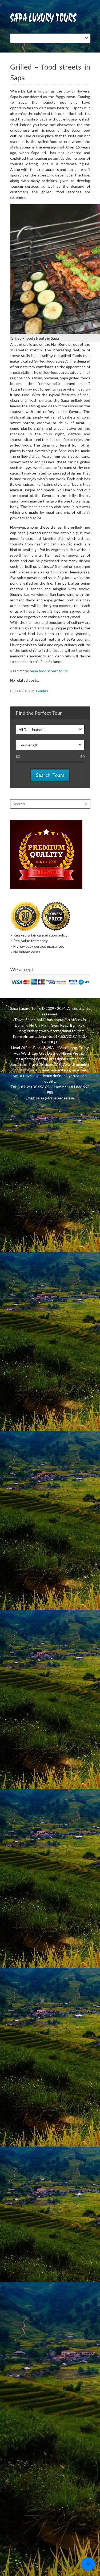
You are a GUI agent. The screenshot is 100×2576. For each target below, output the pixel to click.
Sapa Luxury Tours (25, 1008)
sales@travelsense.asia (55, 1098)
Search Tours (50, 775)
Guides (42, 691)
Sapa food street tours (49, 671)
